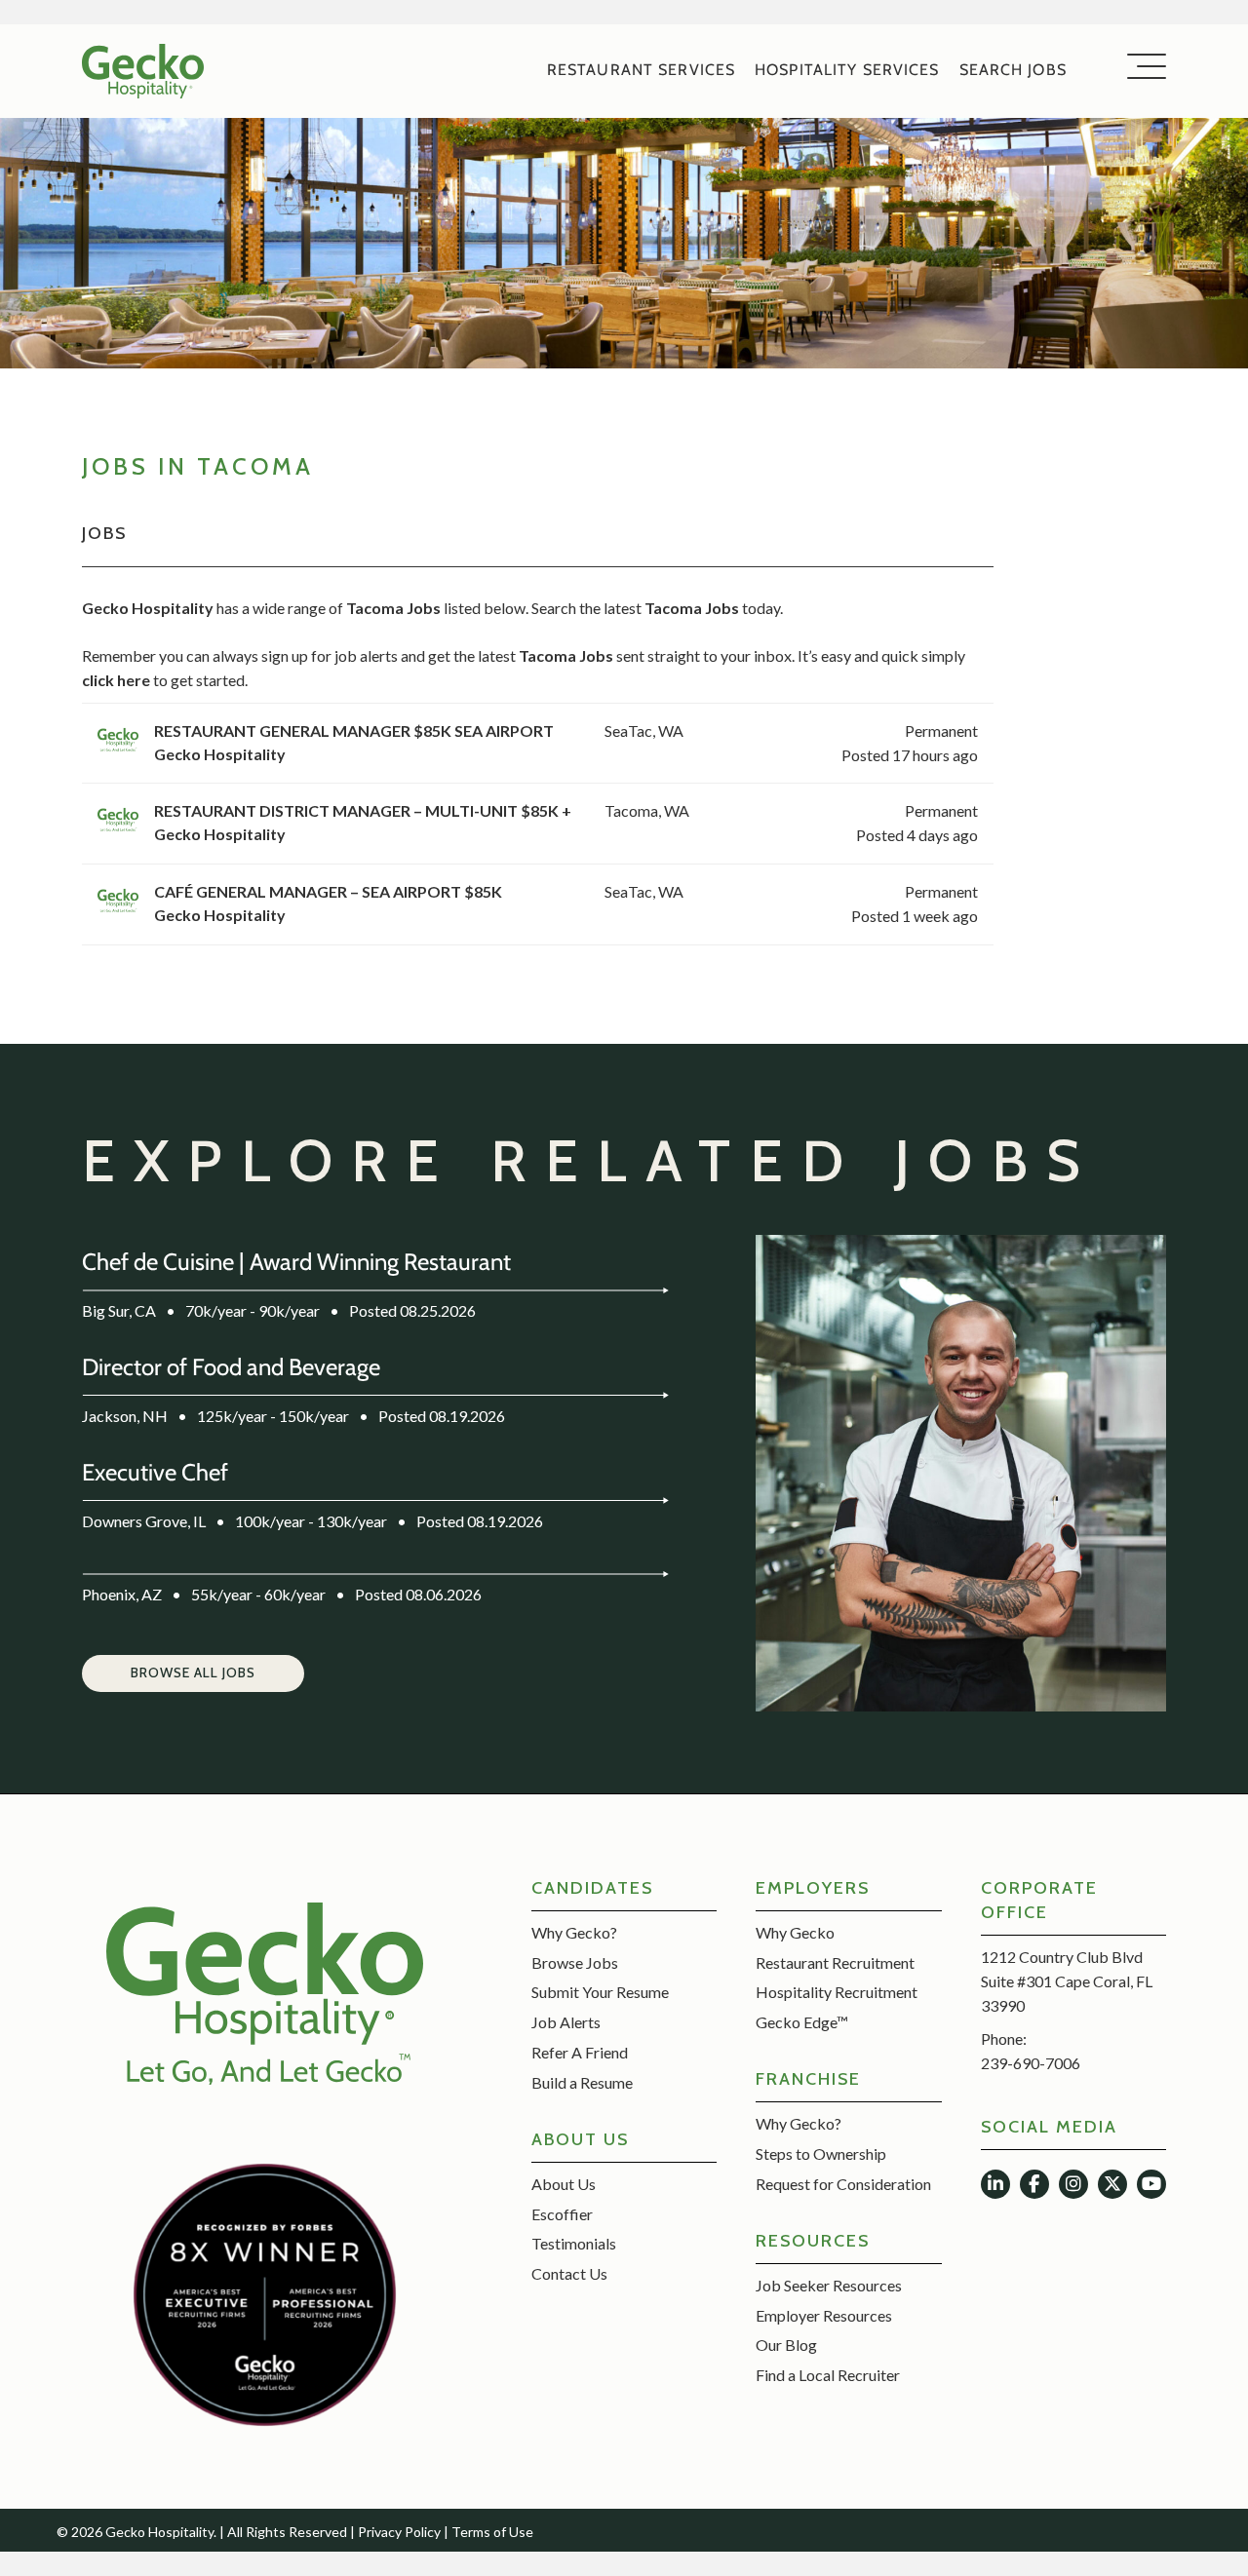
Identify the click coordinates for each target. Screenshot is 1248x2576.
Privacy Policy (399, 2532)
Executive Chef (155, 1472)
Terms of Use (492, 2532)
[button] (193, 1673)
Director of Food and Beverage (231, 1367)
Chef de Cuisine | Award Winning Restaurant (296, 1262)
